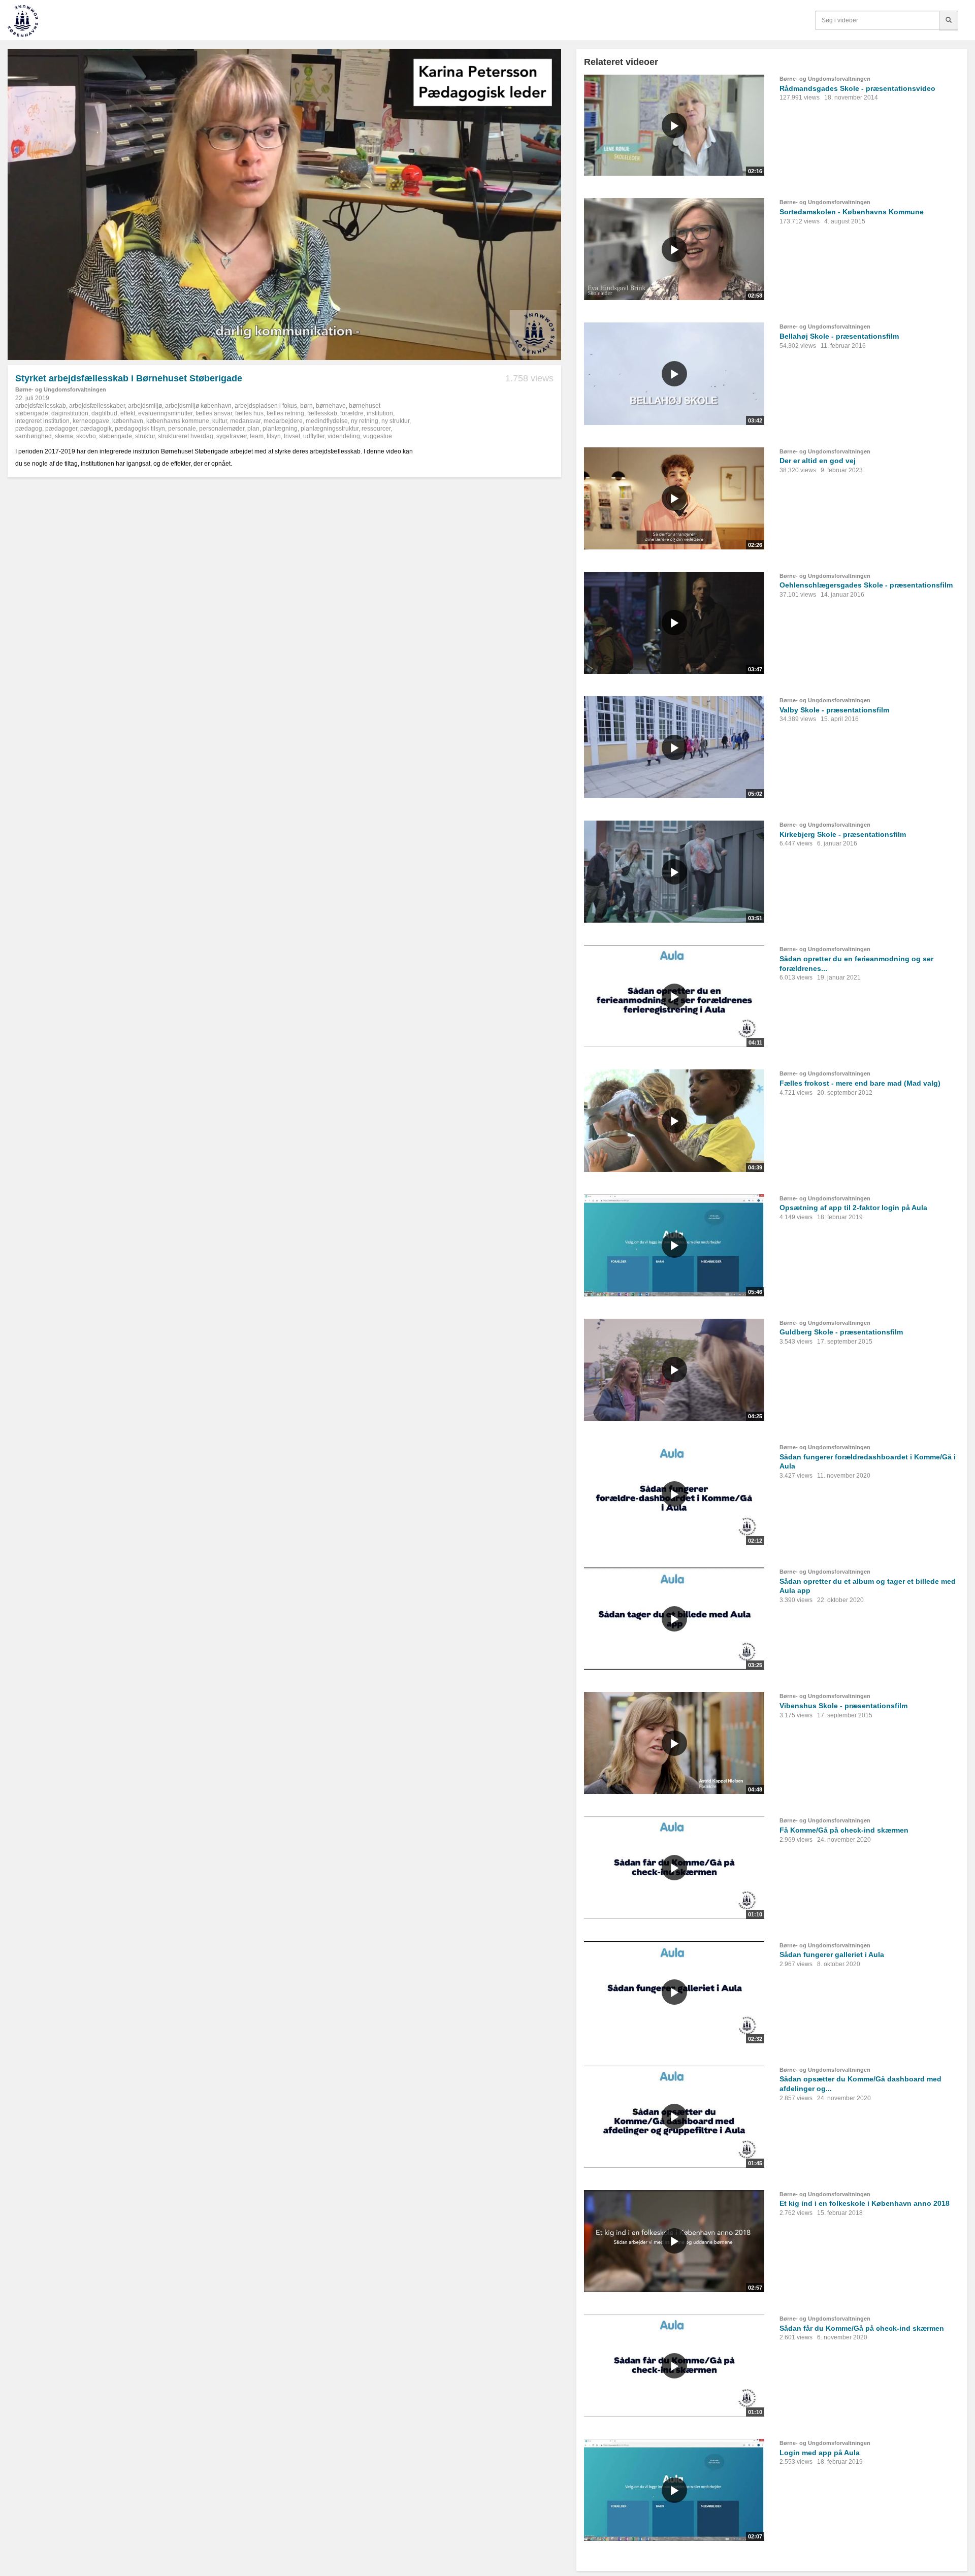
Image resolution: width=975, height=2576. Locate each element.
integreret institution (42, 421)
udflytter (314, 436)
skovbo (86, 436)
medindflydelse (327, 421)
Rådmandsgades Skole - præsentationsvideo (857, 88)
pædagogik (96, 429)
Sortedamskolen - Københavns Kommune (852, 212)
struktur (145, 436)
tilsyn (274, 436)
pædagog (29, 429)
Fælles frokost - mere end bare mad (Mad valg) (860, 1083)
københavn (128, 421)
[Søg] (949, 20)
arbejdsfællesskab (41, 406)
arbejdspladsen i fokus (266, 406)
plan (253, 429)
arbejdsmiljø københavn (198, 406)
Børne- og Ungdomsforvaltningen (61, 389)
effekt (128, 413)
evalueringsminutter (165, 413)
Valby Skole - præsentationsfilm (834, 710)
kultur (220, 421)
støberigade (116, 436)
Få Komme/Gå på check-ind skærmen (844, 1830)
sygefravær (232, 436)
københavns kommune (178, 421)
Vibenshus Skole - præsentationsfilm (843, 1706)
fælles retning (285, 413)
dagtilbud (104, 413)
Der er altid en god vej (818, 461)
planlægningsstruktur (330, 429)
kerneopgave (91, 421)
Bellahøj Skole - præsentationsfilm (839, 336)
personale (182, 429)
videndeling (344, 436)
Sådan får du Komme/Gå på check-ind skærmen (862, 2328)
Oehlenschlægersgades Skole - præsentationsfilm (866, 585)
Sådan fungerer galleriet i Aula (832, 1954)
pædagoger (61, 429)
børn (306, 406)
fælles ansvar (214, 413)
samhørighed (34, 436)
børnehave (331, 406)
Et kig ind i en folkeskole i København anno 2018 (865, 2203)
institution (380, 413)
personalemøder (222, 429)
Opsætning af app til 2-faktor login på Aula (853, 1208)
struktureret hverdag (186, 436)
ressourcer (376, 429)
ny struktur (395, 421)
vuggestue (378, 436)
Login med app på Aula (820, 2453)
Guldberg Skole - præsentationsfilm (841, 1332)
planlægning (280, 429)
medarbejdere (283, 421)
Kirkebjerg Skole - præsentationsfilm (843, 834)
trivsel (292, 436)
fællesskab (322, 413)
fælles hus (249, 413)
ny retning (365, 421)
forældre (352, 413)
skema (64, 436)
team (257, 436)
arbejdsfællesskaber (97, 406)
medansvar (245, 421)
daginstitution (70, 413)
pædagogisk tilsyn (140, 429)
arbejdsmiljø (145, 406)
